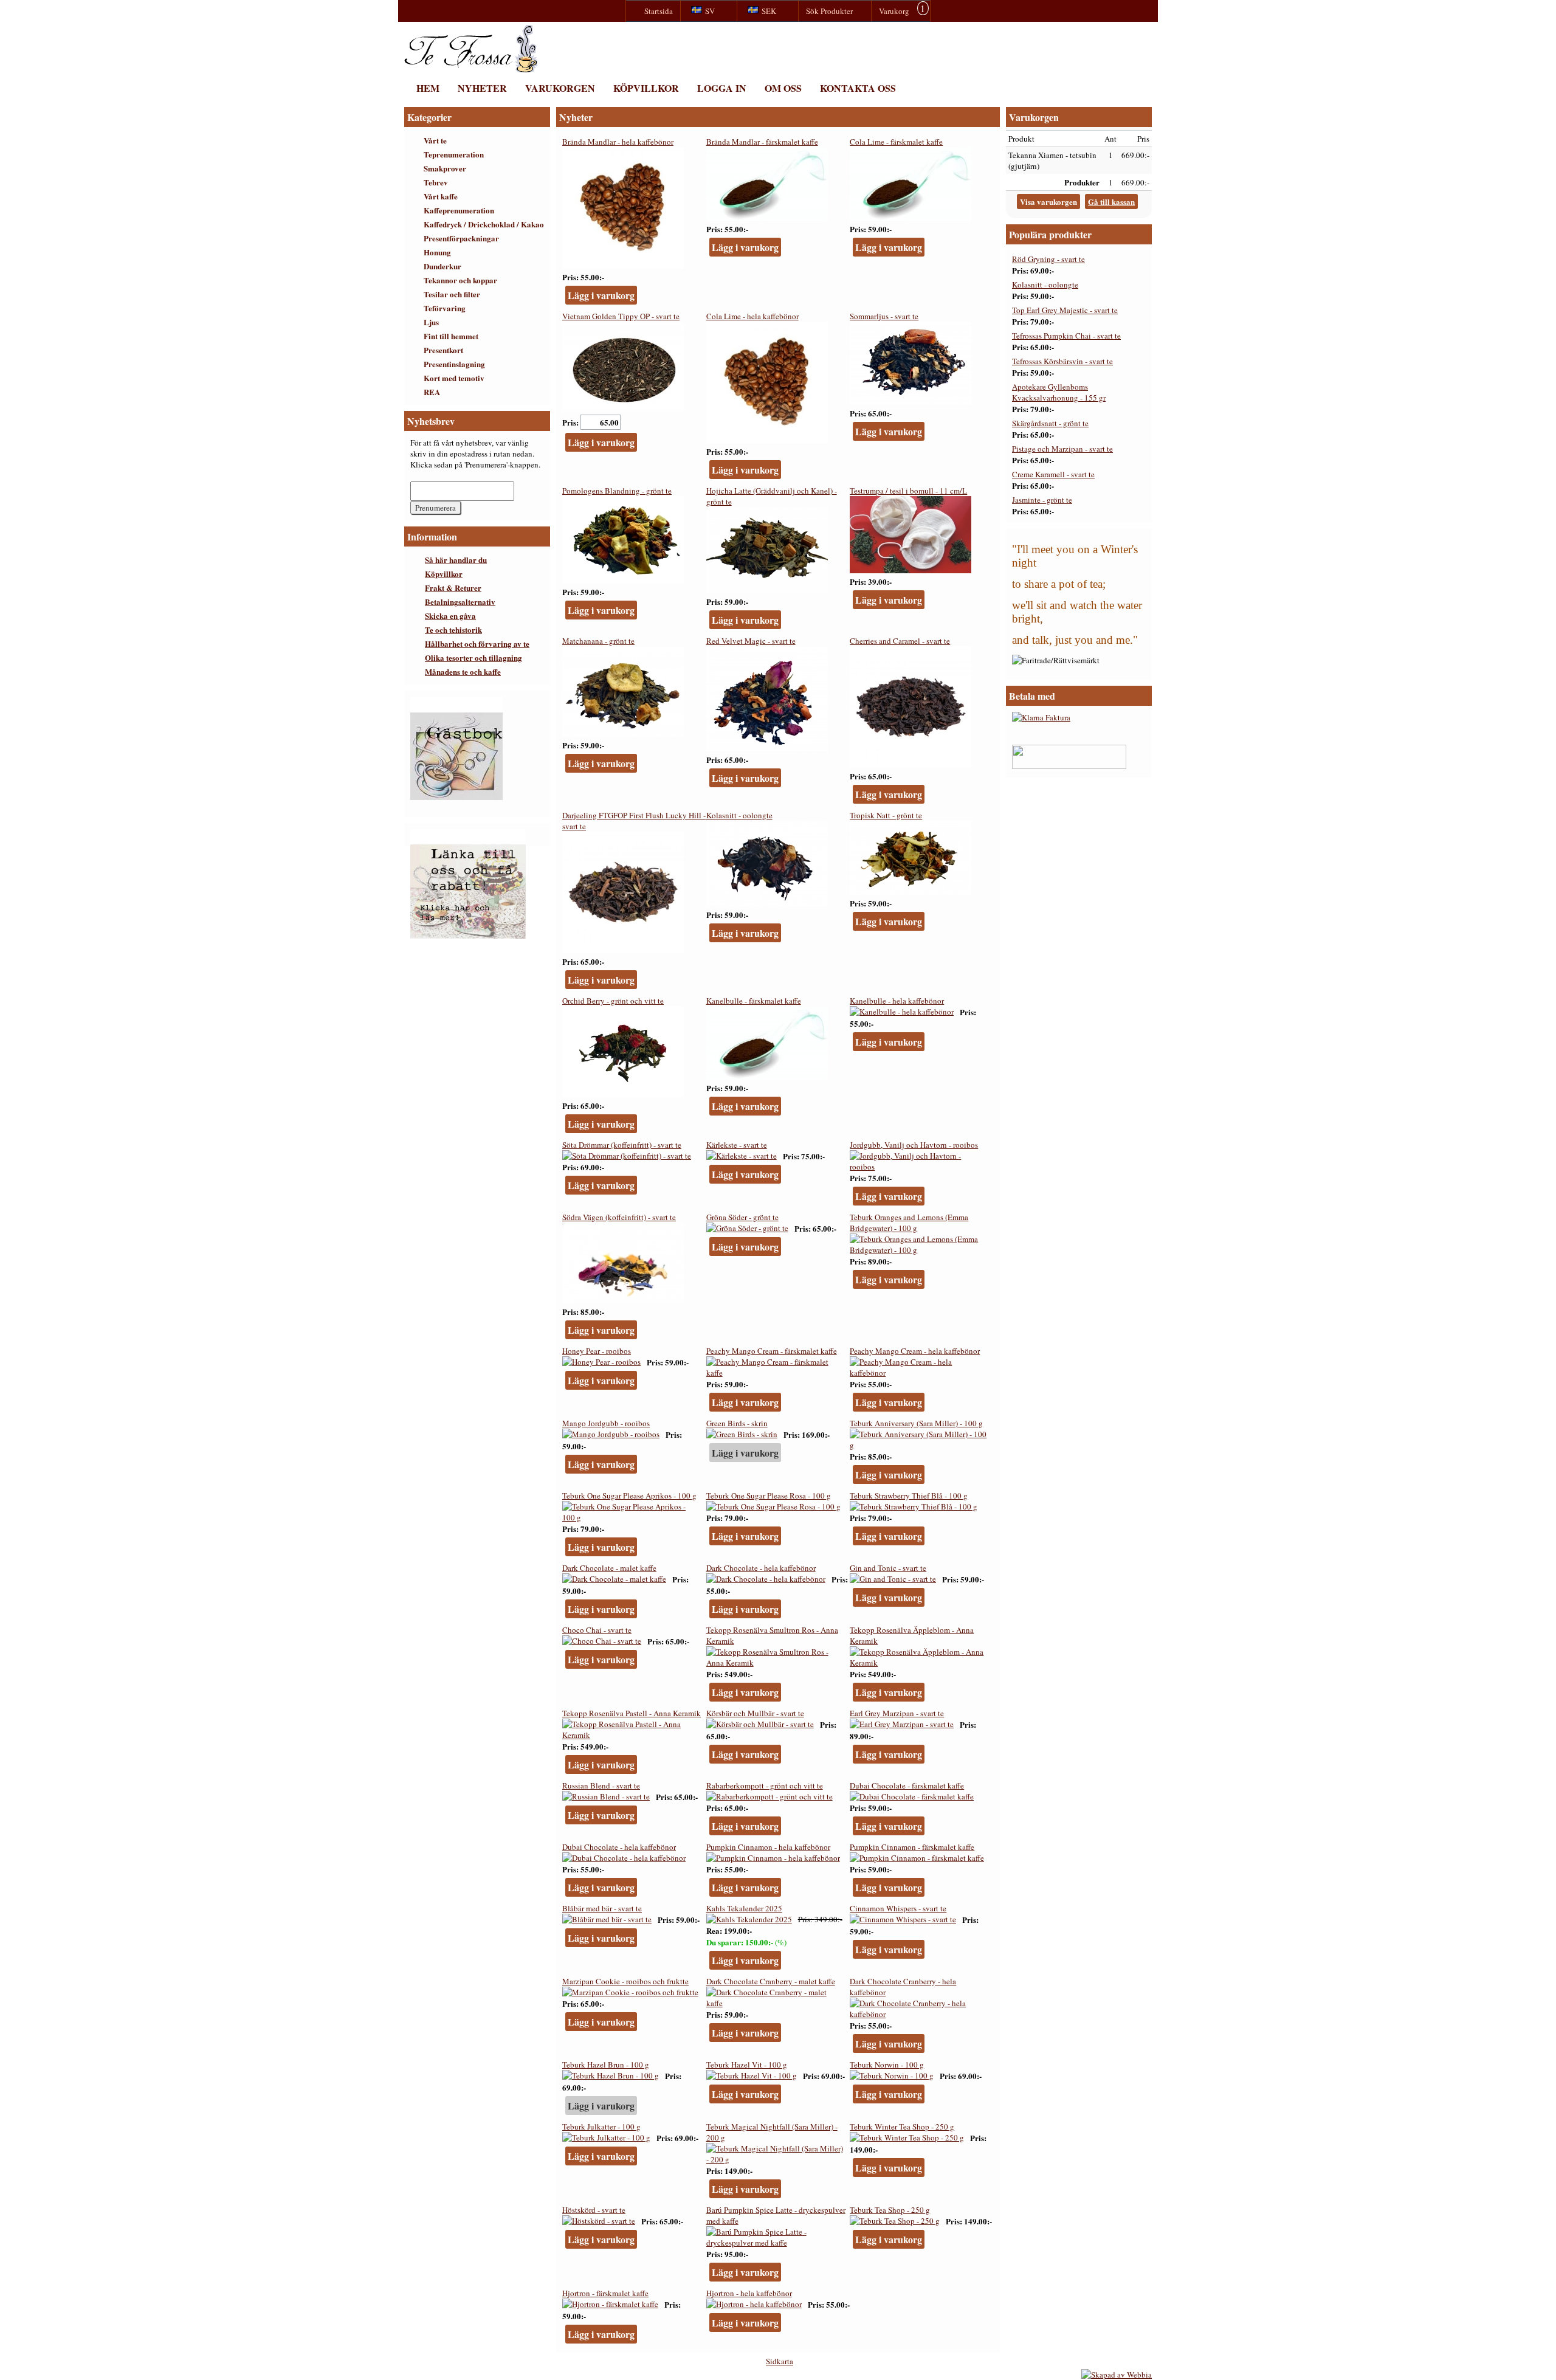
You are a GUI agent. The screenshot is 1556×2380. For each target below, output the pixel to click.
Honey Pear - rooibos (597, 1351)
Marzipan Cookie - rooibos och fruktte (625, 1981)
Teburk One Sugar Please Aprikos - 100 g (629, 1495)
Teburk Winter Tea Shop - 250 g (902, 2126)
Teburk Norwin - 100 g (887, 2064)
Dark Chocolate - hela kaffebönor (761, 1568)
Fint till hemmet (451, 336)
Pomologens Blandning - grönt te (617, 491)
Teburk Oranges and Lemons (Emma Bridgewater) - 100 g (909, 1223)
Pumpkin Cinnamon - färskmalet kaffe (912, 1847)
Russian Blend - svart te (601, 1785)
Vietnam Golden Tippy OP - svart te (621, 316)
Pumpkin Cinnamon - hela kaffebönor (768, 1847)
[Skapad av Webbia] (1117, 2375)
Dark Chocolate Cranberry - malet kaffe (771, 1981)
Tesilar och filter (452, 294)
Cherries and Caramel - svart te (900, 641)
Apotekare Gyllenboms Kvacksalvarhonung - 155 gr (1059, 392)
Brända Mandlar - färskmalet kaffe (762, 142)
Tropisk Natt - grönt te (886, 815)
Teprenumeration (454, 154)
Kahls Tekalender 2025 (744, 1908)
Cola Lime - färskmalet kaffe (896, 142)
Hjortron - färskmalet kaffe (605, 2293)
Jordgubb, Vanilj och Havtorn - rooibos (914, 1145)
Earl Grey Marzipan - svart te (897, 1713)
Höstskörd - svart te (594, 2210)
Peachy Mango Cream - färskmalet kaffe (772, 1351)
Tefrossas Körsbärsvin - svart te (1062, 361)
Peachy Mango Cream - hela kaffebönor (915, 1351)
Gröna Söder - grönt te (742, 1217)
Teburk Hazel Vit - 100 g (747, 2064)
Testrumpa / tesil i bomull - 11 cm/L (908, 491)
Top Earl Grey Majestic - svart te (1065, 310)
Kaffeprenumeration (459, 210)
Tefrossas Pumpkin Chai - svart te (1066, 336)
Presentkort (443, 350)
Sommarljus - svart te (884, 316)
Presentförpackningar (461, 238)
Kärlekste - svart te (737, 1145)
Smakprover (445, 168)
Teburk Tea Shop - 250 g (890, 2210)
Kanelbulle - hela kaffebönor (897, 1001)
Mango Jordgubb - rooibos (606, 1423)
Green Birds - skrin (737, 1423)
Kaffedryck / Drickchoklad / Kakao (484, 224)
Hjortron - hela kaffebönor (749, 2293)
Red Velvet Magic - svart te (751, 641)
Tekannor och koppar (460, 280)
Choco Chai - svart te (597, 1630)
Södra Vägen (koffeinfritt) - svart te (619, 1217)
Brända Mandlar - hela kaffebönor (618, 142)
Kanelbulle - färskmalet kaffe (754, 1001)
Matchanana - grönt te (598, 641)
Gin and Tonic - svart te (888, 1568)
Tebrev (436, 182)
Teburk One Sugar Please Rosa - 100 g (769, 1495)
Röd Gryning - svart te (1048, 259)
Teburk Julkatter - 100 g (601, 2126)
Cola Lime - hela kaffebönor (752, 316)
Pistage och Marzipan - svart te (1062, 449)
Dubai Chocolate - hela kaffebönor (619, 1847)
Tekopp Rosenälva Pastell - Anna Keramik (632, 1713)
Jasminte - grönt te (1042, 500)
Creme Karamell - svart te (1053, 474)
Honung (437, 252)
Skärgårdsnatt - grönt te (1050, 423)
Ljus (431, 322)
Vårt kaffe (441, 196)
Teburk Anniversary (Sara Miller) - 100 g (916, 1423)
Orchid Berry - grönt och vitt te (613, 1001)
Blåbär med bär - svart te (602, 1908)
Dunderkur (442, 266)
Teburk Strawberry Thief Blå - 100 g (909, 1495)
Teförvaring (445, 308)
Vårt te (435, 140)
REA (432, 392)
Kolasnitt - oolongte (739, 815)
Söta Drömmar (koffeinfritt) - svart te (622, 1145)
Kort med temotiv (454, 378)
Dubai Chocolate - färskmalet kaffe (907, 1785)
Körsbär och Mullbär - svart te (755, 1713)
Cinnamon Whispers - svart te (898, 1908)
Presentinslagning (454, 364)
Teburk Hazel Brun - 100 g (606, 2064)
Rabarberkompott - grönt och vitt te (765, 1785)
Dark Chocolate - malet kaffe (609, 1568)
